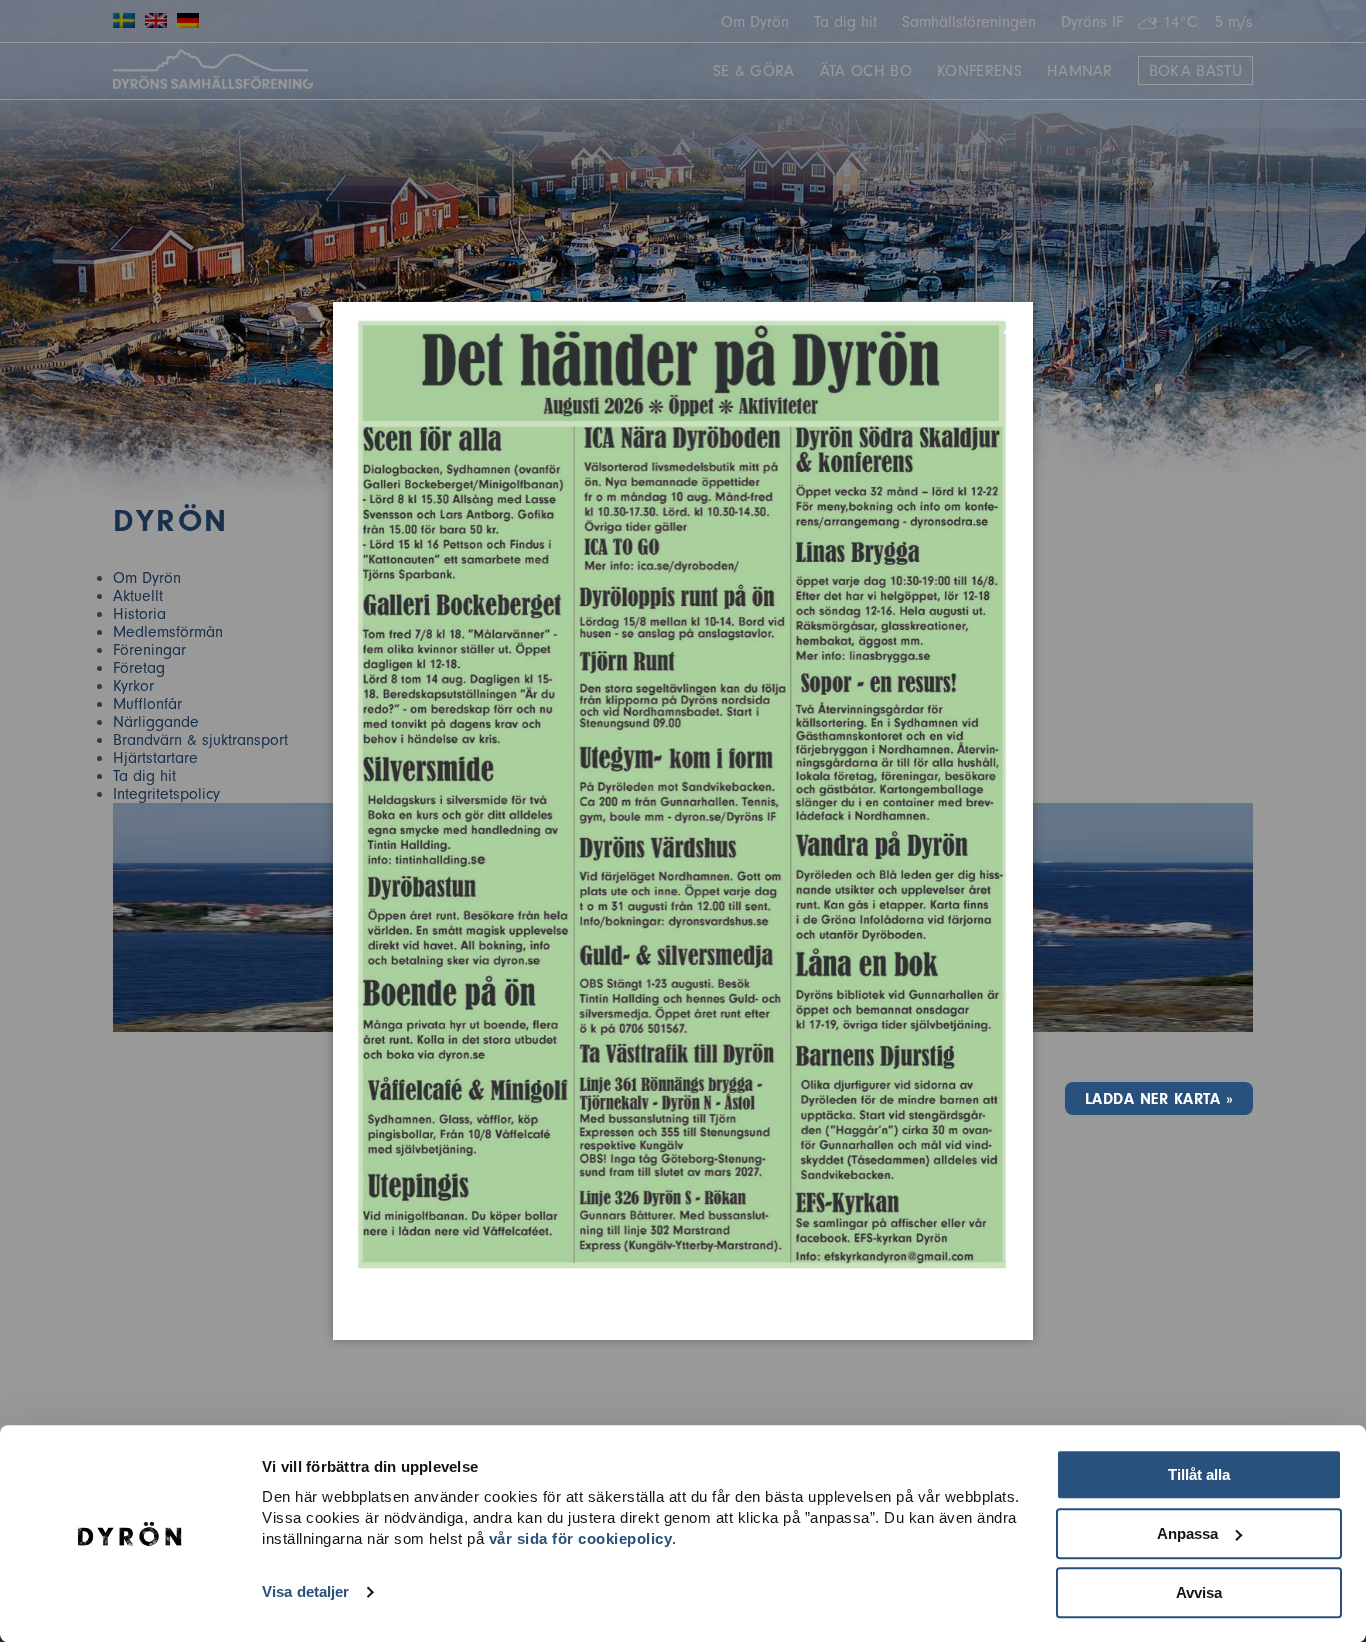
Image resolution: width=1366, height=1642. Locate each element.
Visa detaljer (305, 1592)
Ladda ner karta (1152, 1099)
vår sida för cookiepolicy (581, 1538)
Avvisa (1199, 1592)
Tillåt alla (1199, 1474)
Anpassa (1187, 1533)
